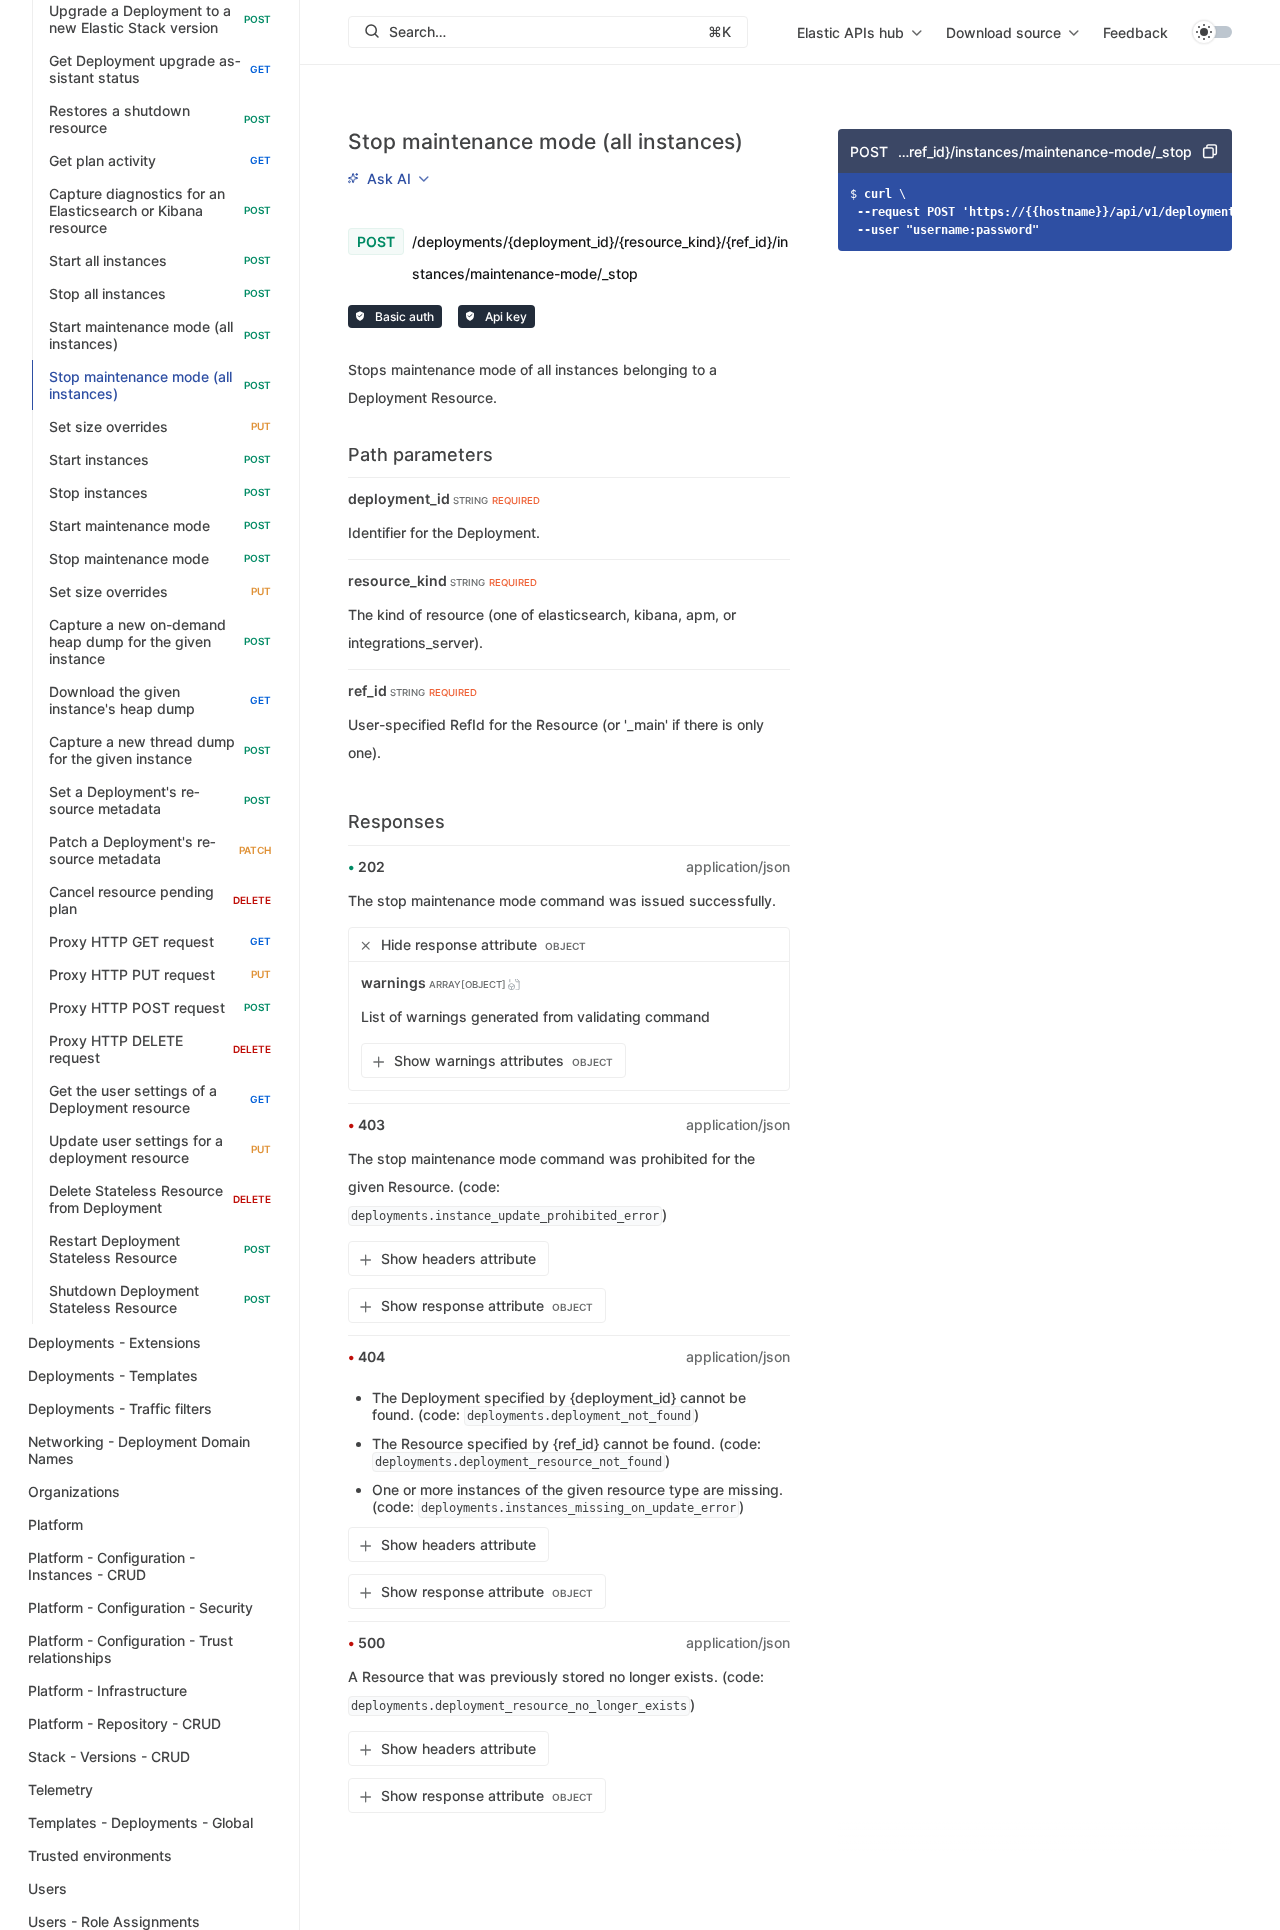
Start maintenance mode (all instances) (160, 335)
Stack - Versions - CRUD (109, 1756)
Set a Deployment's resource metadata (160, 800)
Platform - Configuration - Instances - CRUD (111, 1566)
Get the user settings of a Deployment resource (160, 1099)
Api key (504, 316)
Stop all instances (160, 293)
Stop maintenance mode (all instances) (160, 385)
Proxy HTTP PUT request (160, 974)
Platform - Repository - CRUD (124, 1723)
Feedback (1135, 32)
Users (47, 1888)
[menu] (859, 32)
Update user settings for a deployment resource (160, 1149)
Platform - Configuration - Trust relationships (130, 1649)
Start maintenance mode (160, 525)
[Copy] (1210, 151)
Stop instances (160, 492)
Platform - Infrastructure (107, 1690)
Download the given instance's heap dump (160, 700)
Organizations (74, 1491)
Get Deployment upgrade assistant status (160, 69)
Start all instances (160, 260)
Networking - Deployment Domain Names (139, 1450)
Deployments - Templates (113, 1375)
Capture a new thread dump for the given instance (160, 750)
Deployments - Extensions (114, 1342)
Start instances (160, 459)
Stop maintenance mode (160, 558)
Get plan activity (160, 160)
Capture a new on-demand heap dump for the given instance (160, 641)
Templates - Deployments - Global (140, 1822)
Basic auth (403, 316)
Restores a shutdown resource (160, 119)
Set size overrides (160, 426)
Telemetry (60, 1789)
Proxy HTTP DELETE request (160, 1049)
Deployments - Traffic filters (120, 1408)
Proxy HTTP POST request (160, 1007)
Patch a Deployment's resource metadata (160, 850)
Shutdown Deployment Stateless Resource (160, 1299)
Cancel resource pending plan (160, 900)
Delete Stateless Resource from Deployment (160, 1199)
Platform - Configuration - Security (140, 1607)
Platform (55, 1524)
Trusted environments (100, 1855)
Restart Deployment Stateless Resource (160, 1249)
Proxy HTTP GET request (160, 941)
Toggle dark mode (1212, 32)
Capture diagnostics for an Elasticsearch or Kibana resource (160, 210)
